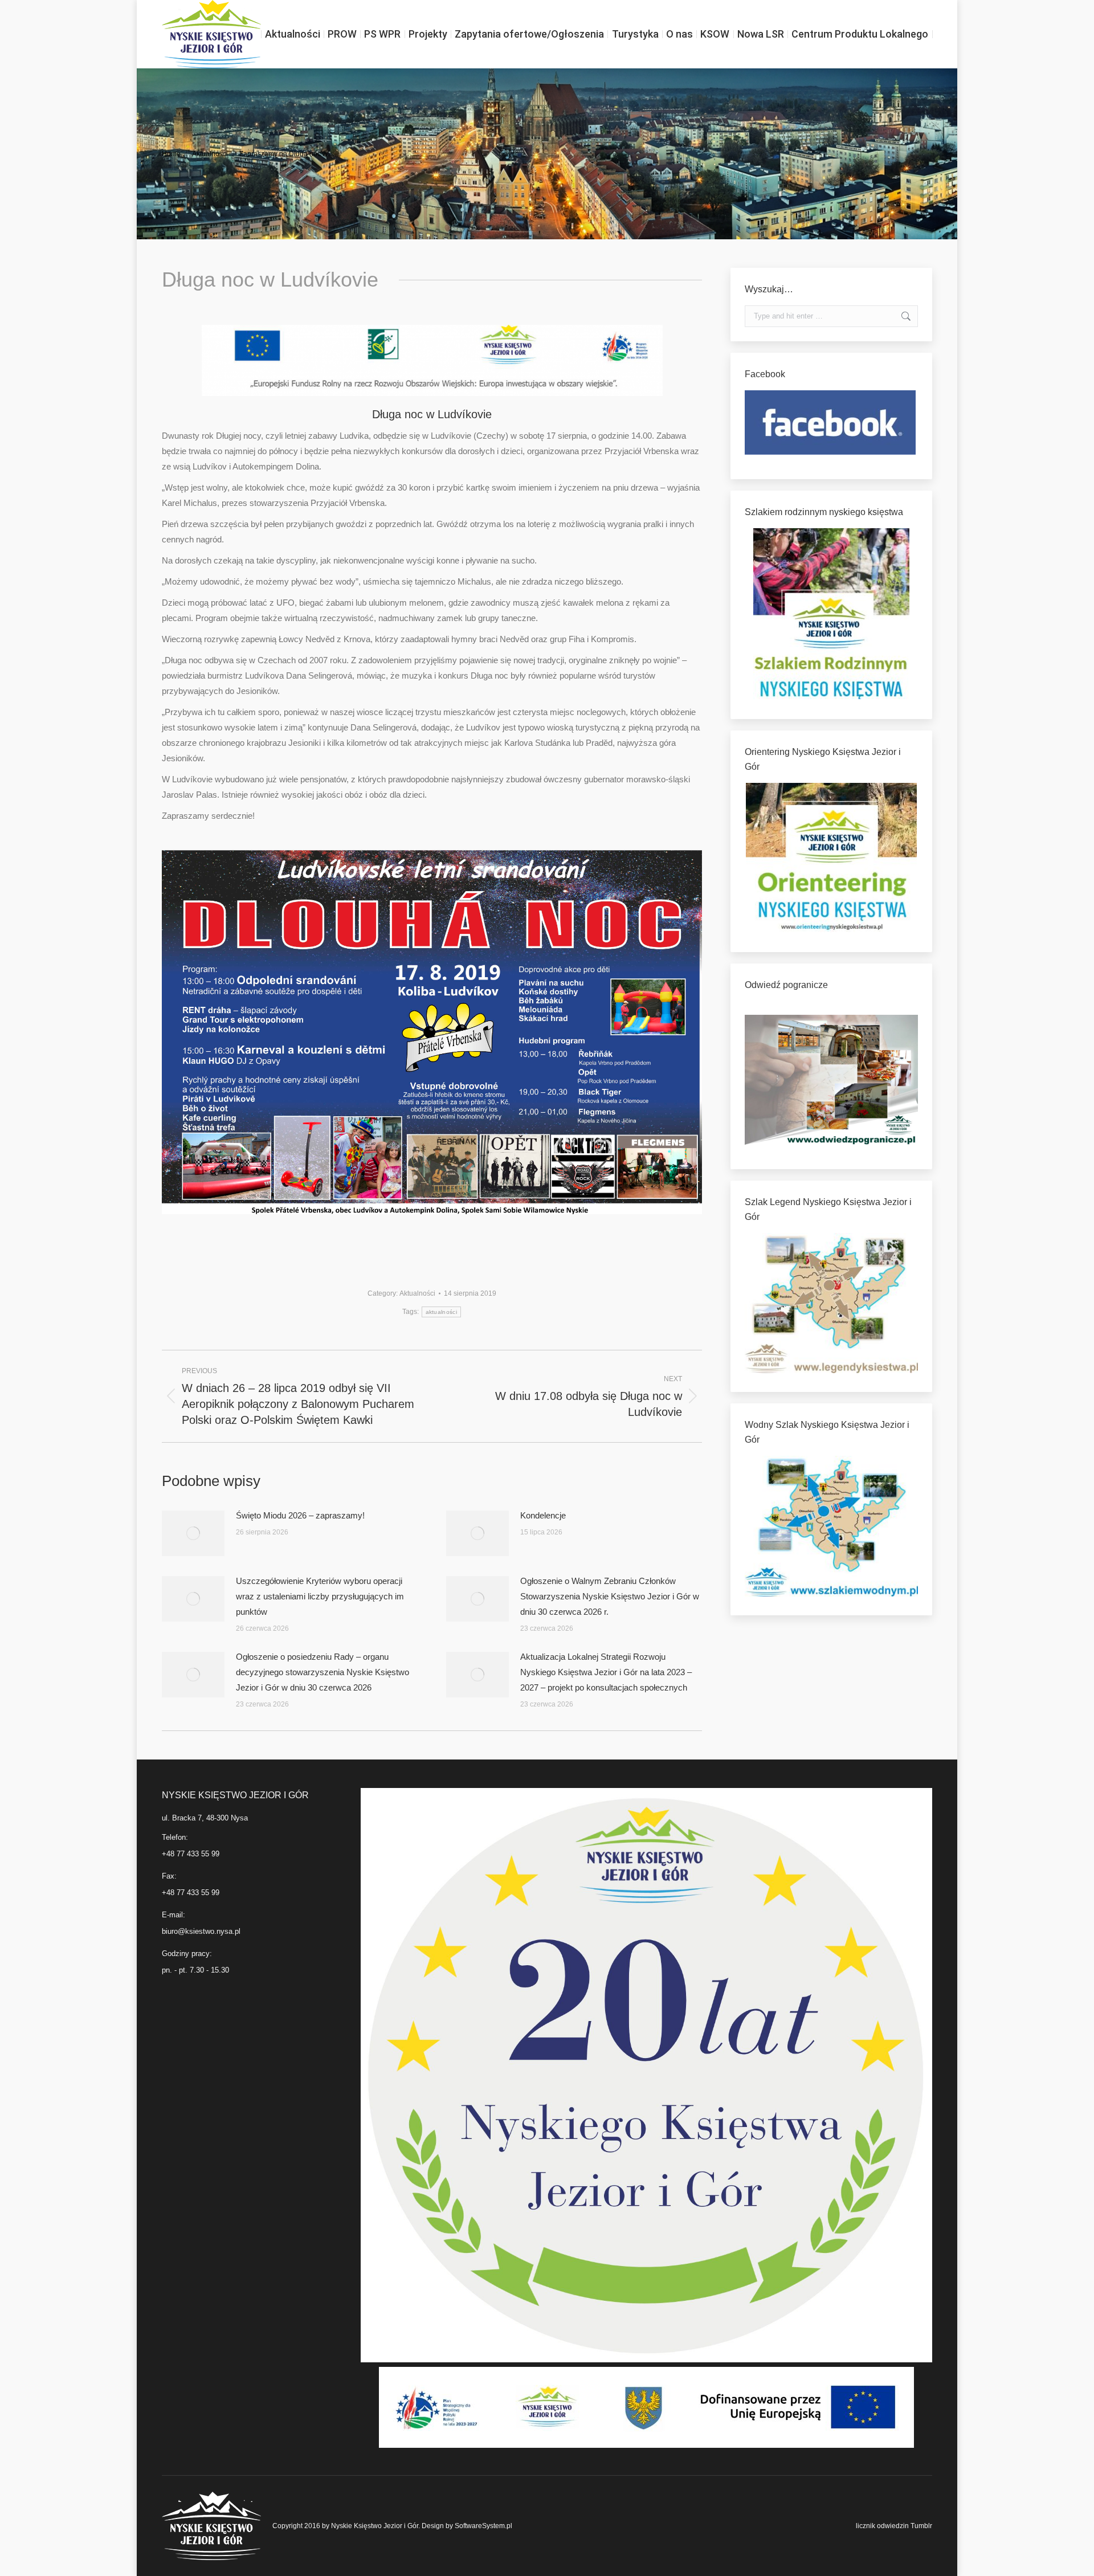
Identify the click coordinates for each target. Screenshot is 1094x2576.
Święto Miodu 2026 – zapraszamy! (300, 1515)
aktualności (441, 1312)
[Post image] (193, 1533)
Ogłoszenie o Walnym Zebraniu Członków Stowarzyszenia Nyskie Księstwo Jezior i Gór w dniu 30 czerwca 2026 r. (610, 1596)
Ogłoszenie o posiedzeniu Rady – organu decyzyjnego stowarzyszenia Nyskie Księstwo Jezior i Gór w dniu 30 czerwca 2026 (323, 1672)
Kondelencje (543, 1515)
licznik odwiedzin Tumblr (894, 2526)
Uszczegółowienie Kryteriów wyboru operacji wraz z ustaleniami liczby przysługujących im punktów (320, 1596)
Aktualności (417, 1293)
